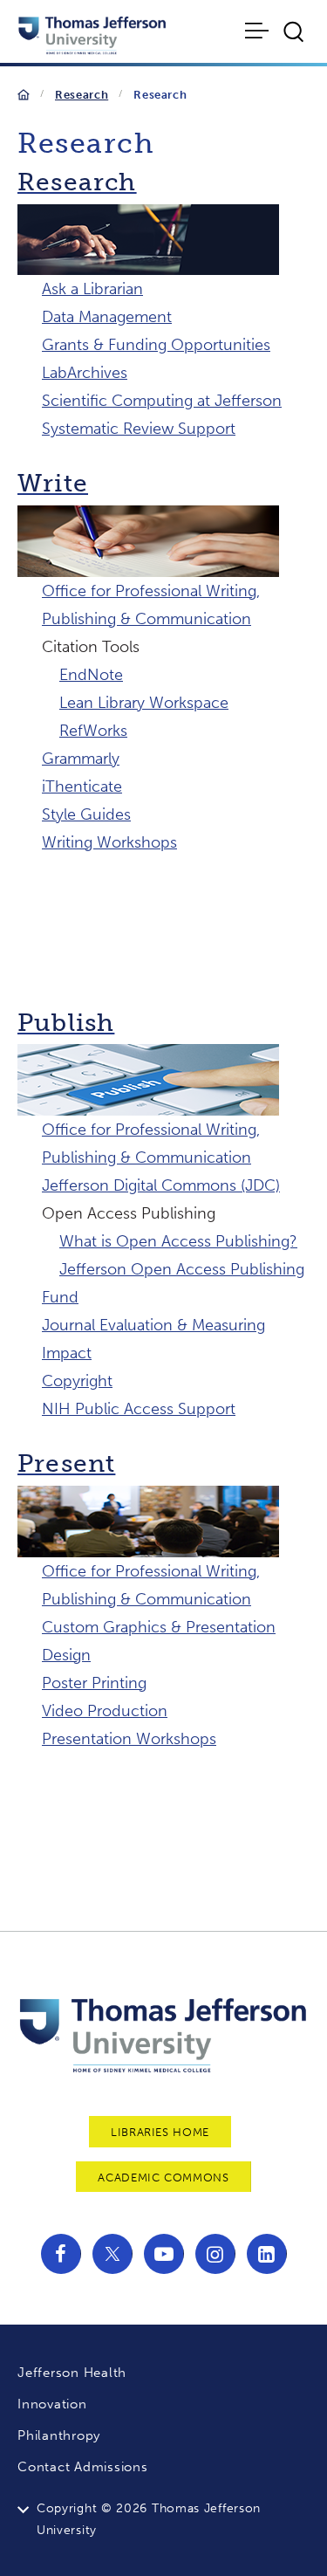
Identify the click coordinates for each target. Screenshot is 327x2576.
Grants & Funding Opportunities (156, 345)
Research (82, 95)
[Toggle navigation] (259, 31)
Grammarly (81, 759)
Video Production (105, 1711)
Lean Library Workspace (144, 703)
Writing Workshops (109, 842)
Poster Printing (94, 1683)
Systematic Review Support (139, 429)
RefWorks (93, 731)
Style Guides (86, 814)
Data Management (107, 317)
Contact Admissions (83, 2467)
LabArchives (85, 373)
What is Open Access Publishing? (178, 1241)
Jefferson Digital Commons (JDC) (161, 1185)
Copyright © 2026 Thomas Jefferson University (149, 2519)
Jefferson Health (72, 2373)
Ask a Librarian (92, 289)
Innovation (52, 2404)
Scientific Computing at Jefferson (162, 401)
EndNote (91, 675)
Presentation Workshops (129, 1739)
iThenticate (82, 787)
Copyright (77, 1381)
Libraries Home (160, 2132)
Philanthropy (59, 2435)
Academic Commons (163, 2178)
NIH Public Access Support (139, 1409)
